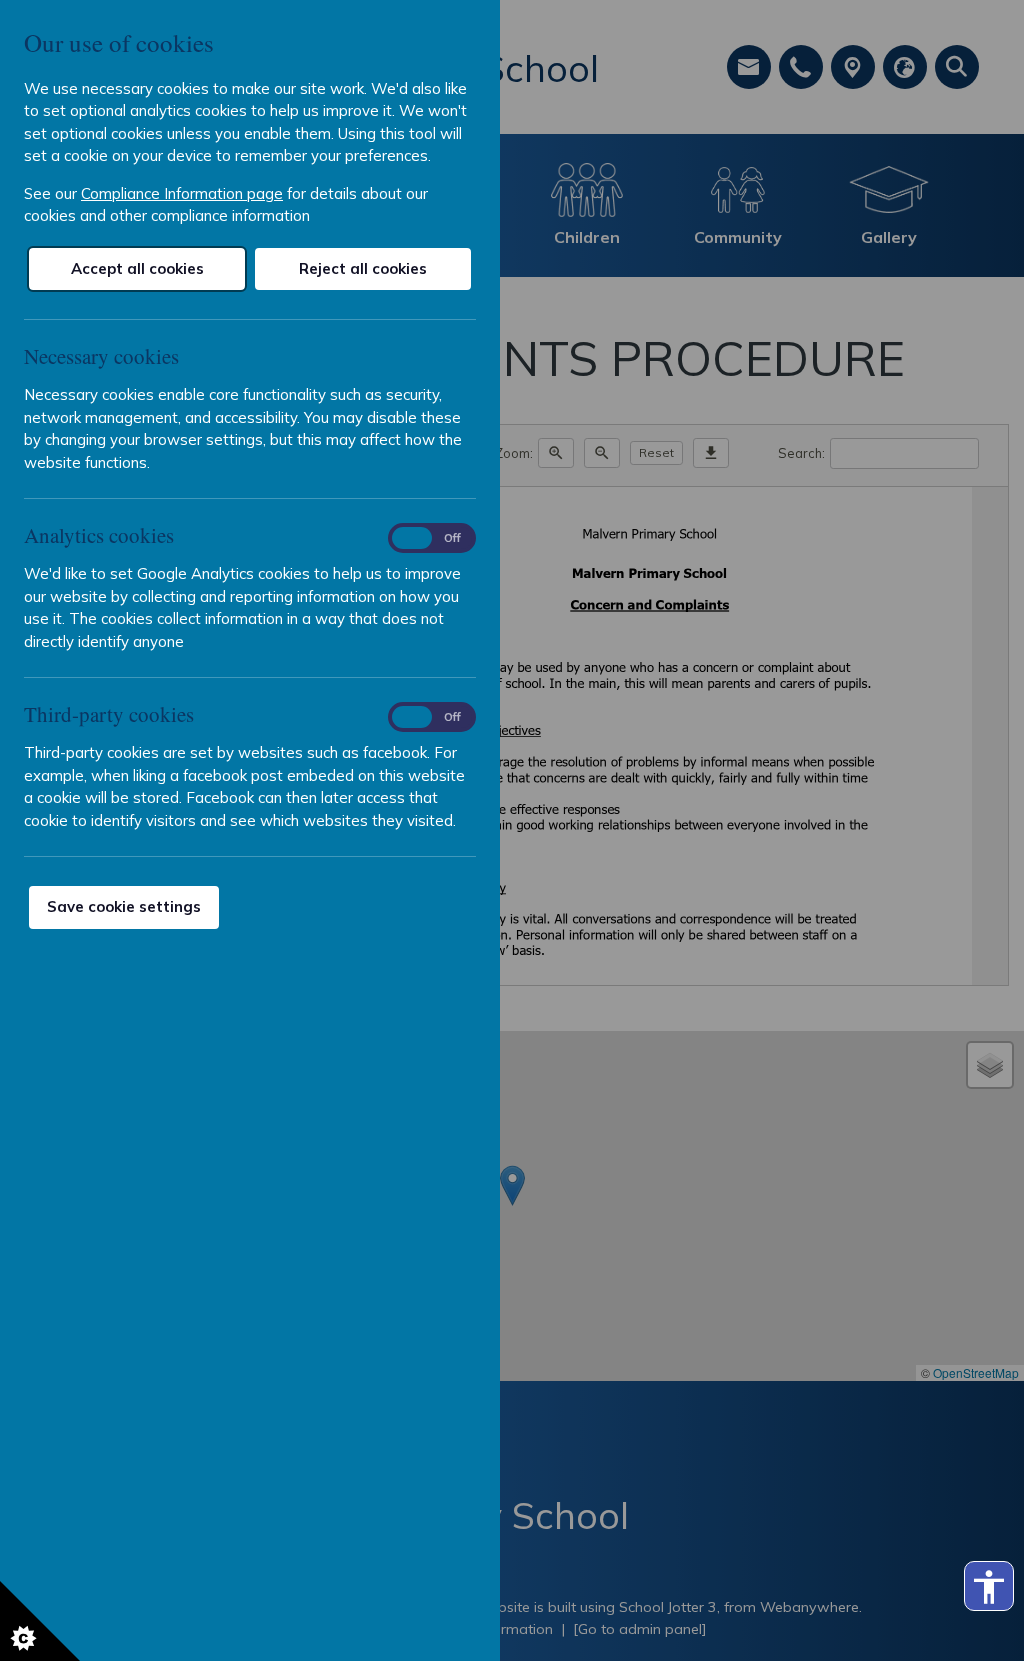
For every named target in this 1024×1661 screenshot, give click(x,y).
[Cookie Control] (40, 1621)
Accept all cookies (137, 268)
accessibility (989, 1587)
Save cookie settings (124, 906)
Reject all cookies (363, 268)
